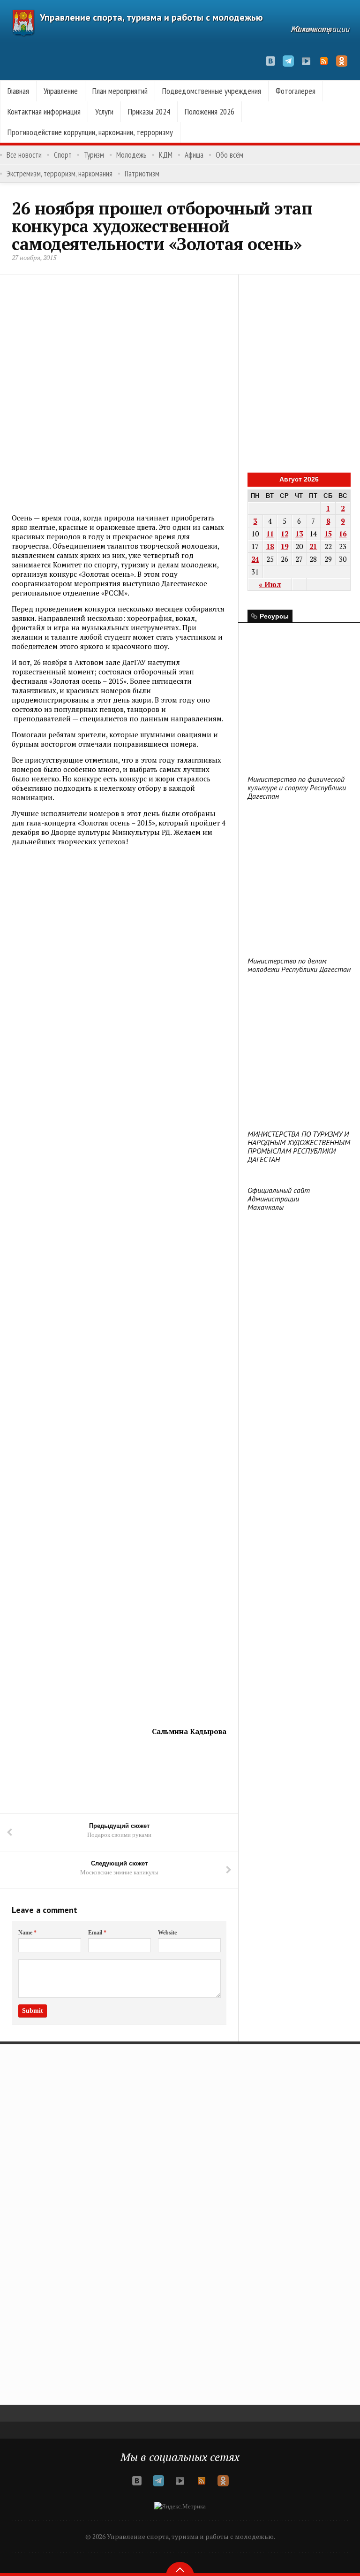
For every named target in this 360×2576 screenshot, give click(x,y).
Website (167, 1933)
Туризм (94, 155)
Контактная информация (44, 111)
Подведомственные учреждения (212, 91)
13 (299, 534)
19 (285, 546)
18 (270, 546)
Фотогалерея (296, 91)
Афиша (194, 155)
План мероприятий (120, 91)
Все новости (24, 155)
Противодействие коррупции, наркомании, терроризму (90, 132)
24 (255, 559)
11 (270, 534)
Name (27, 1933)
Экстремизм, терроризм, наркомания (60, 174)
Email (97, 1933)
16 (343, 534)
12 (285, 534)
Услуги (104, 111)
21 (313, 546)
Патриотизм (142, 174)
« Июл (270, 584)
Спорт (63, 155)
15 (328, 534)
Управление (61, 91)
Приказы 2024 (149, 111)
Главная (18, 91)
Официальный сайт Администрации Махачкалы (279, 1199)
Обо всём (229, 155)
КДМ (166, 155)
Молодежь (131, 155)
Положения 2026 (210, 111)
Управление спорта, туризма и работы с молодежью (151, 17)
